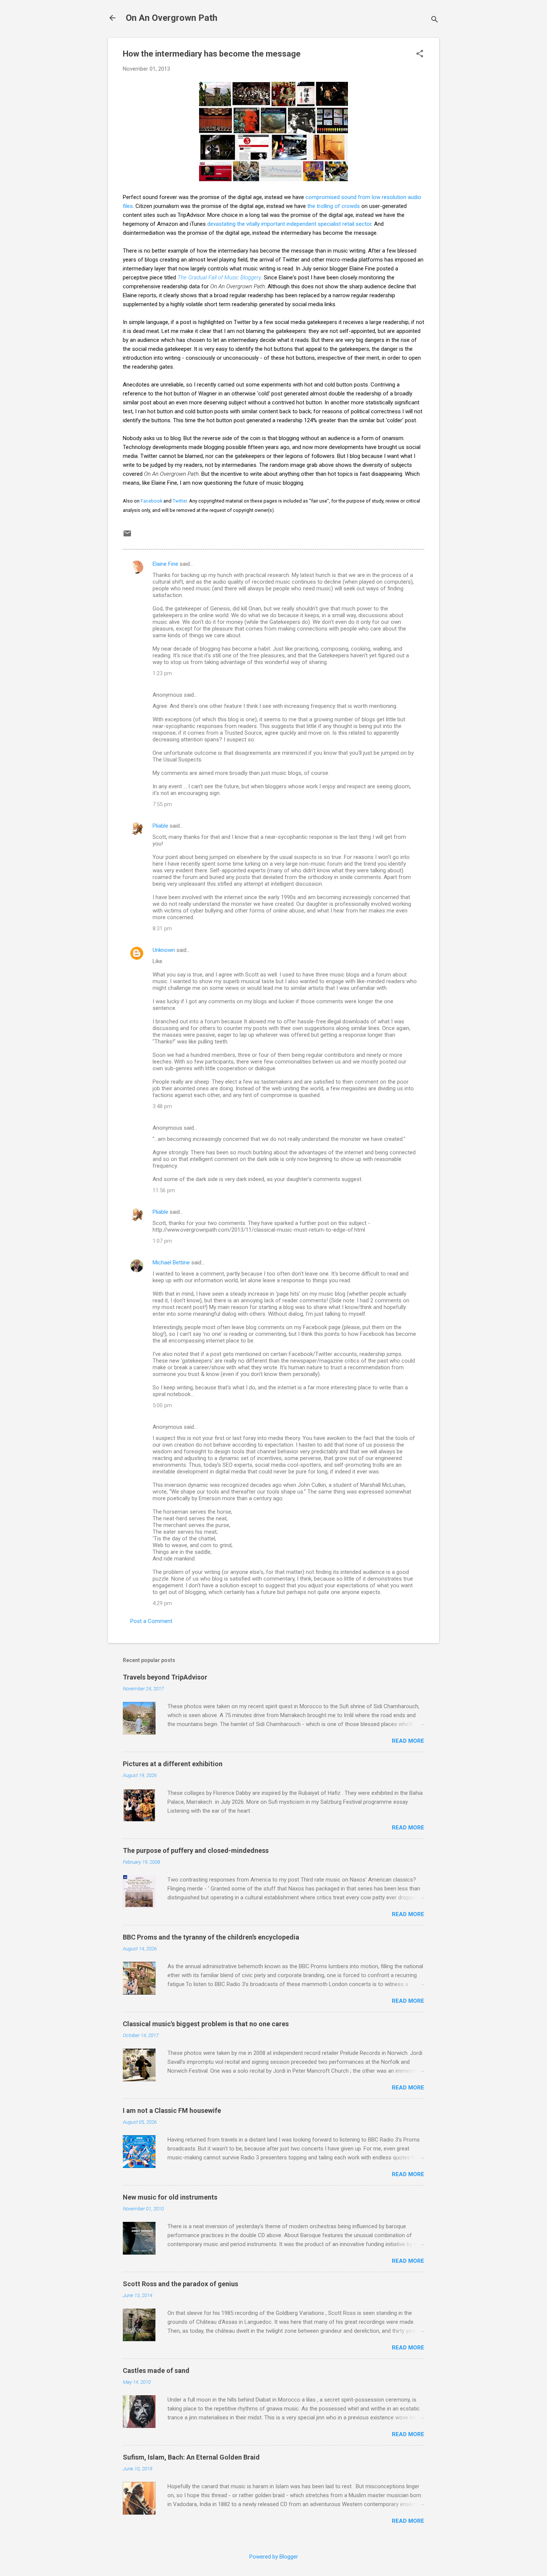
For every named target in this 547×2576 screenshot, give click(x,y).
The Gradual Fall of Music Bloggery (219, 278)
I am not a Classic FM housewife (172, 2110)
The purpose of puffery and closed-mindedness (196, 1850)
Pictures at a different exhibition (173, 1764)
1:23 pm (162, 673)
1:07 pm (162, 1241)
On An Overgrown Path (172, 18)
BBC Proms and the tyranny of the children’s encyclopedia (211, 1937)
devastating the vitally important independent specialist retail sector (289, 224)
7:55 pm (162, 804)
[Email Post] (127, 536)
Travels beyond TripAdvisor (165, 1677)
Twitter (180, 501)
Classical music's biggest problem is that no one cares (206, 2024)
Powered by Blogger (274, 2557)
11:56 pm (164, 1190)
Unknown (164, 950)
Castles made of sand (156, 2370)
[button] (420, 54)
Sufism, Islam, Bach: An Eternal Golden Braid (191, 2457)
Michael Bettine (171, 1263)
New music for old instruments (170, 2197)
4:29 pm (162, 1603)
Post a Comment (151, 1621)
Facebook (151, 501)
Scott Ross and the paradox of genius (180, 2284)
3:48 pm (162, 1106)
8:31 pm (162, 928)
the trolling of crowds (334, 206)
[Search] (435, 20)
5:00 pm (162, 1405)
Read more (408, 1741)
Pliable (160, 826)
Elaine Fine (165, 564)
